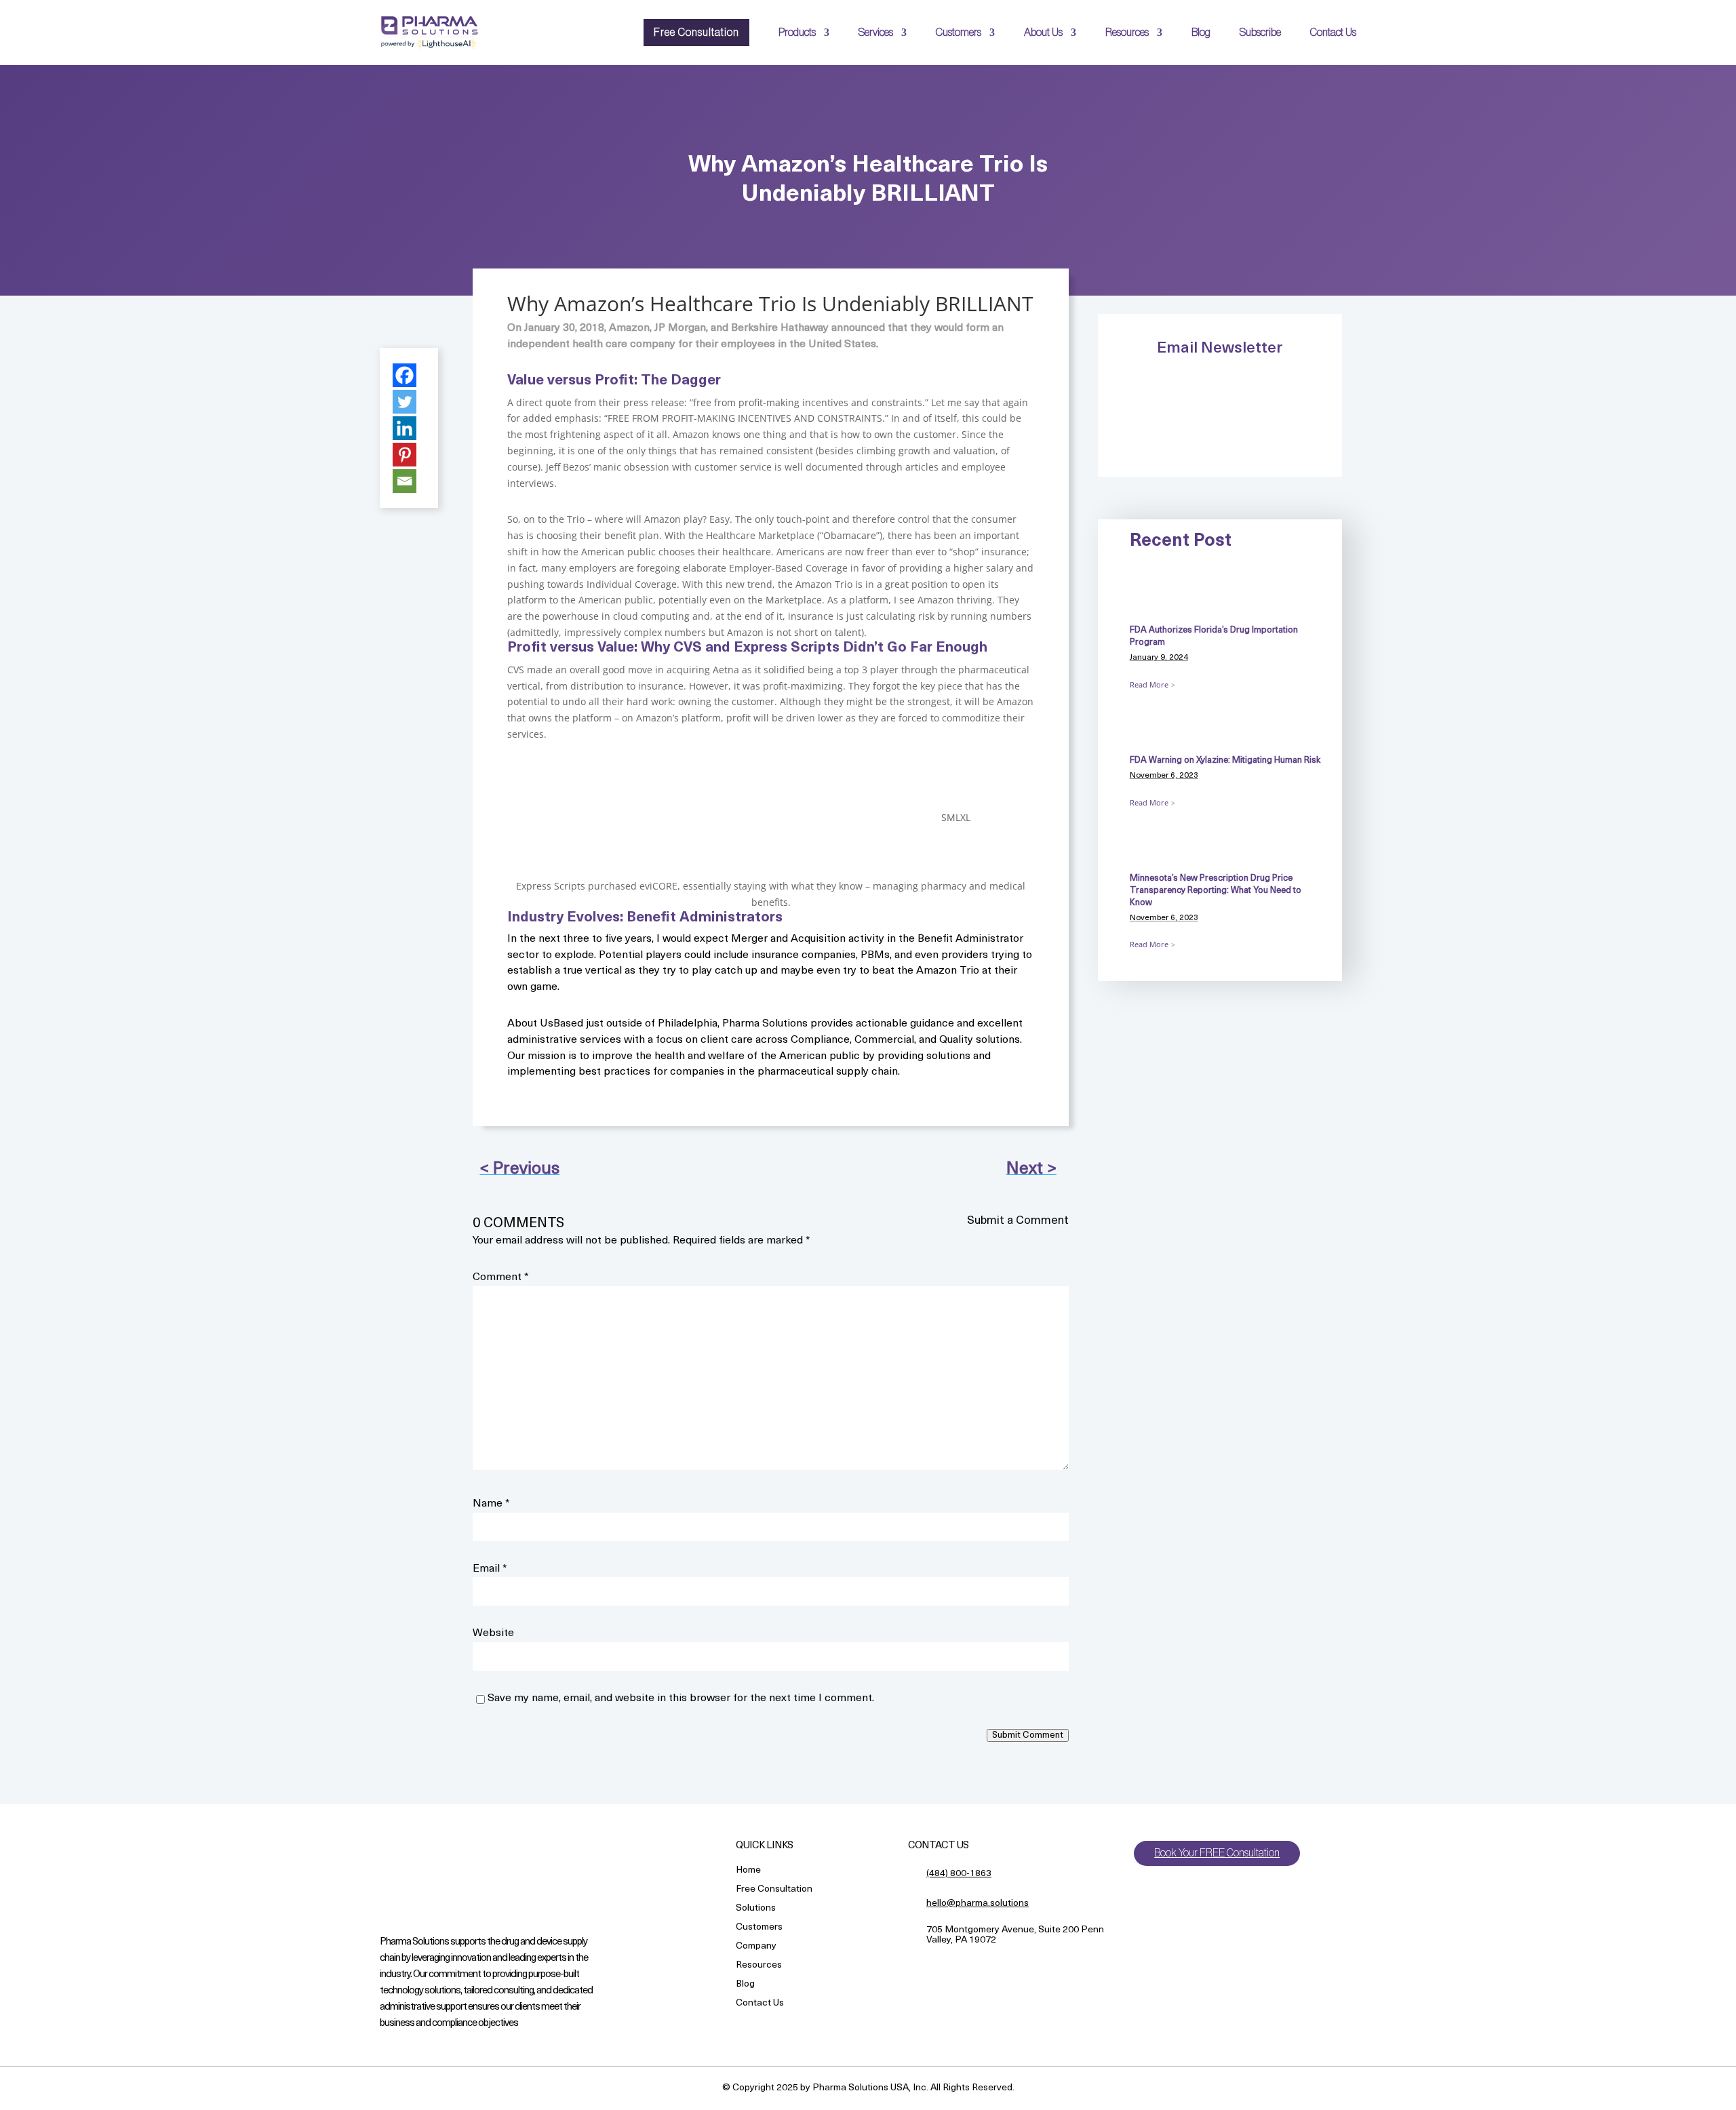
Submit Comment (1028, 1735)
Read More (1149, 684)
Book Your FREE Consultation (1217, 1853)
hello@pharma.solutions (978, 1904)
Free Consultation (696, 33)
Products (797, 33)
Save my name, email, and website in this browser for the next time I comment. (681, 1698)
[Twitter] (405, 402)
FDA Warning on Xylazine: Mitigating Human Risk (1225, 760)
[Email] (405, 481)
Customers (959, 33)
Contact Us (1333, 33)
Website (493, 1633)
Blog (1201, 33)
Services (876, 33)
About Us (1043, 33)
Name (491, 1504)
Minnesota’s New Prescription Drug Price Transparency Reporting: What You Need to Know (1216, 891)
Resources (1127, 33)
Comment (501, 1277)
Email (490, 1569)
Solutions (756, 1909)
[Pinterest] (405, 455)
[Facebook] (405, 375)
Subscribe (1260, 33)
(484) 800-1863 (959, 1874)
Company (756, 1947)
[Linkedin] (405, 428)
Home (748, 1871)
